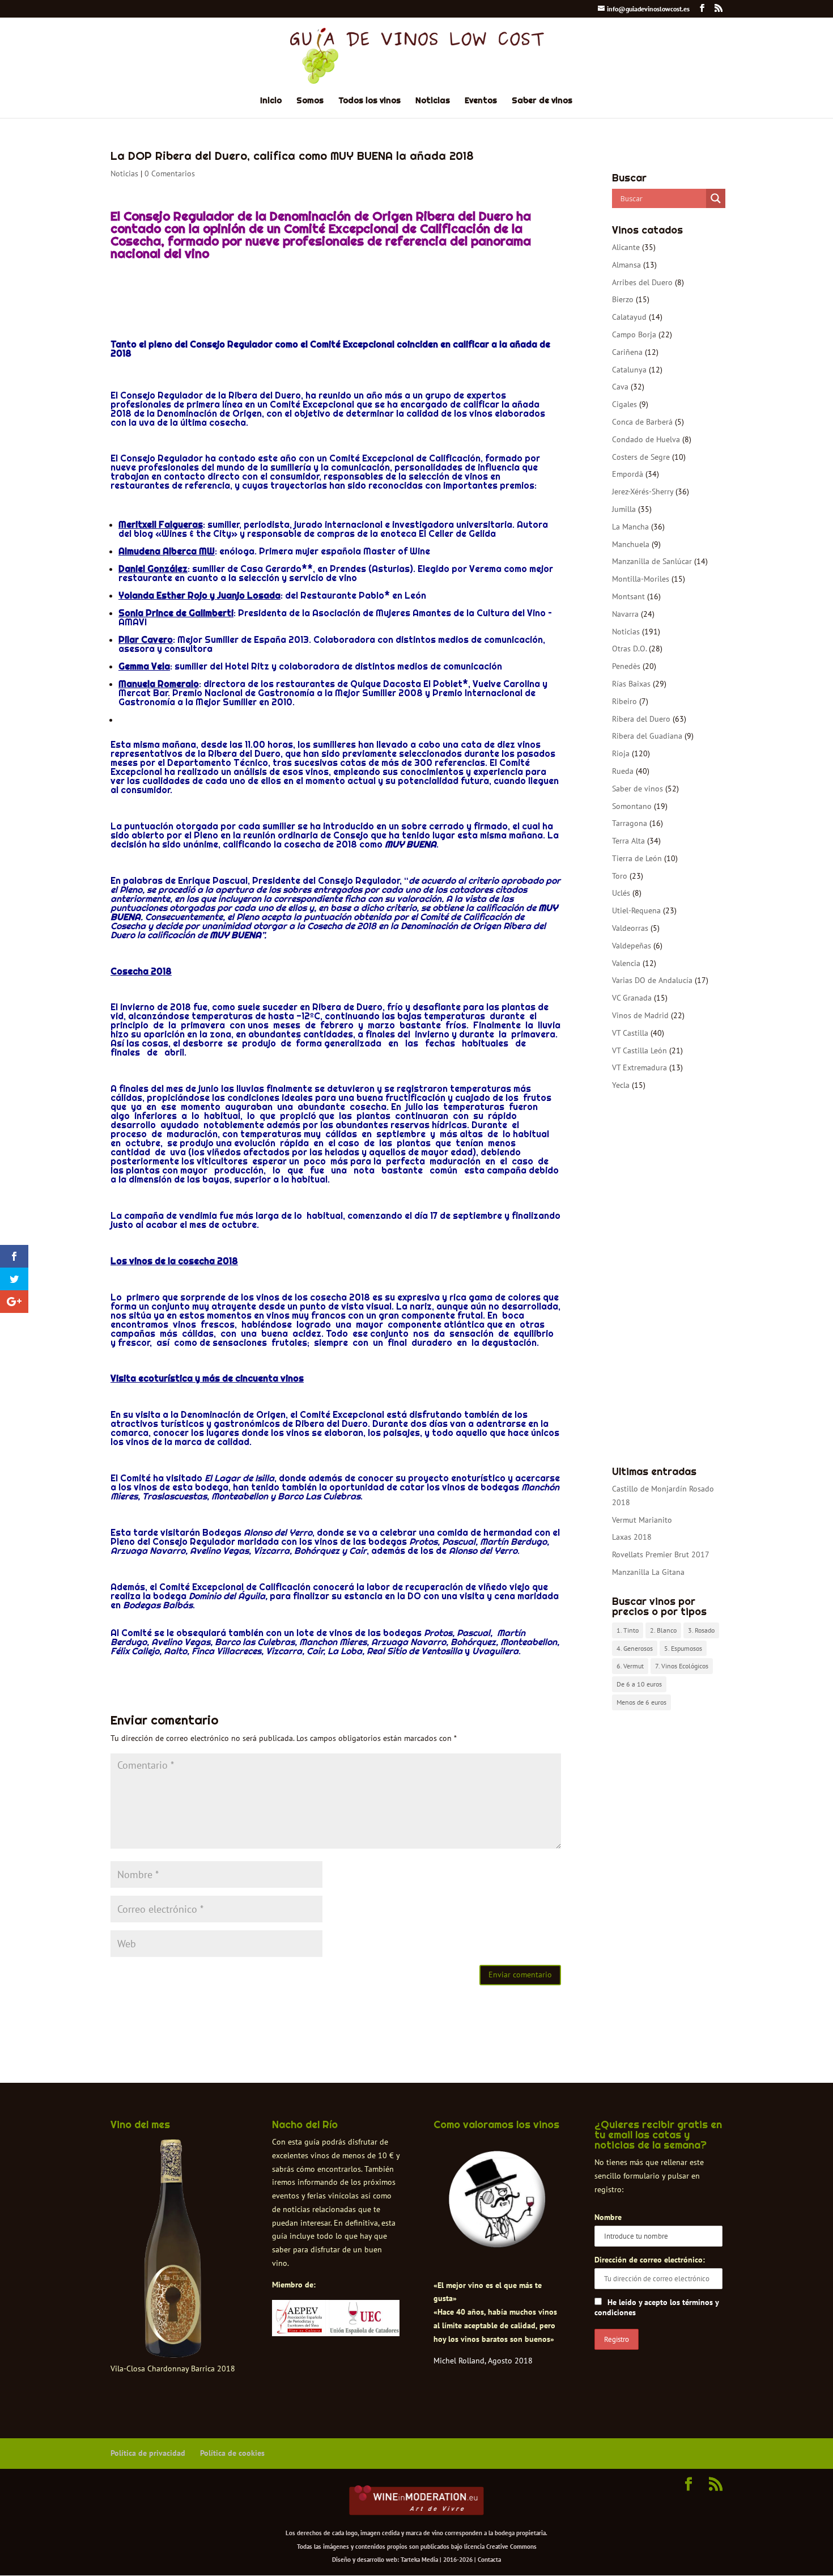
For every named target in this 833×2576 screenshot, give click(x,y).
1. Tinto (628, 1630)
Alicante (626, 247)
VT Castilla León (639, 1050)
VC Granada (632, 998)
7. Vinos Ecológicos (682, 1666)
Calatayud (629, 317)
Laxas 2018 (632, 1537)
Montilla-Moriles (641, 579)
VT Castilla (630, 1033)
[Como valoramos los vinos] (497, 2238)
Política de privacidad (148, 2453)
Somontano (632, 806)
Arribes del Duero (642, 282)
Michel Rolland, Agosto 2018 (483, 2361)
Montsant (628, 596)
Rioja (621, 753)
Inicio (271, 101)
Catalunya (629, 370)
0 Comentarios (170, 173)
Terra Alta (628, 841)
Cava (620, 387)
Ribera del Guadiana (647, 736)
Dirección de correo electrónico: (650, 2260)
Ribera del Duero (641, 719)
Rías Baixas (631, 684)
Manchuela (631, 544)
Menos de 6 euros (641, 1702)
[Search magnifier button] (716, 198)
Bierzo (623, 299)
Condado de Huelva (646, 439)
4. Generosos (635, 1648)
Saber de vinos (542, 101)
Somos (310, 101)
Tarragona (630, 823)
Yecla (621, 1085)
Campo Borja (634, 334)
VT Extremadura (639, 1067)
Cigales (624, 404)
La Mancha (630, 527)
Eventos (481, 101)
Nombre (608, 2217)
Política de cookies (232, 2453)
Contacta (489, 2560)
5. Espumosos (683, 1648)
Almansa (626, 265)
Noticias (433, 101)
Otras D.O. (629, 649)
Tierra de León (637, 858)
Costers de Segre (641, 457)
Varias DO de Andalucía (652, 980)
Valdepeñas (632, 946)
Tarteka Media (419, 2560)
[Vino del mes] (173, 2249)
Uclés (621, 893)
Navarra (625, 614)
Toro (620, 876)
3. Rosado (701, 1630)
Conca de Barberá (642, 422)
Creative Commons (511, 2547)
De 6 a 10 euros (639, 1684)
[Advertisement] (667, 1279)
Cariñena (627, 352)
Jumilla (624, 509)
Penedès (626, 666)
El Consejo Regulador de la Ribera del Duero (206, 395)
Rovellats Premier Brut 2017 (661, 1554)
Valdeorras (630, 928)
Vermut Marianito (642, 1520)
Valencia (626, 963)
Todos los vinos (369, 101)
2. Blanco (663, 1630)
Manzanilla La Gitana (648, 1572)
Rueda (623, 771)
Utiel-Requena (636, 910)
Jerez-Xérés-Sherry (643, 492)
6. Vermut (630, 1666)
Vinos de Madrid (640, 1015)
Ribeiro (624, 701)
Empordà (628, 474)
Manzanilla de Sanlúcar (652, 561)
